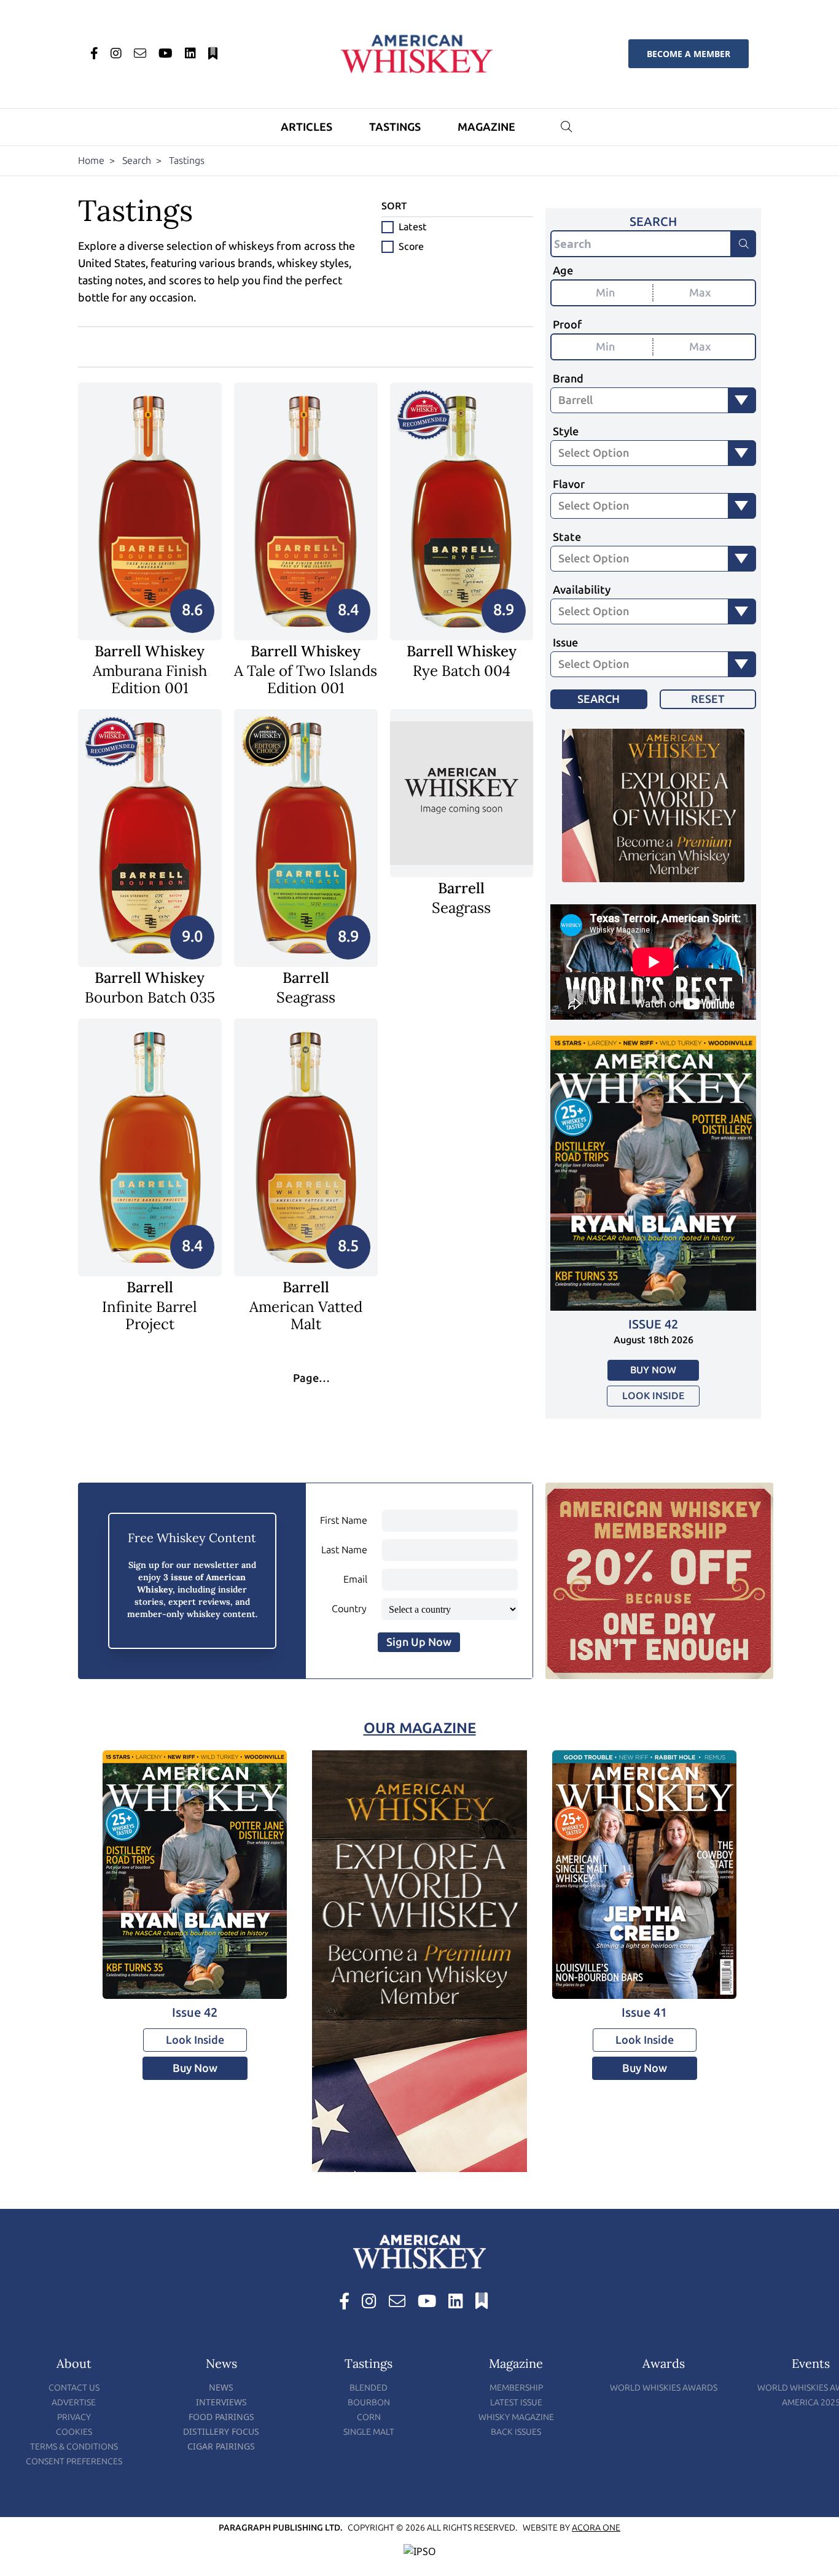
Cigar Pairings (221, 2446)
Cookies (74, 2432)
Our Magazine (420, 1728)
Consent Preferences (74, 2462)
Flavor (569, 484)
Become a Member (689, 54)
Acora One (596, 2528)
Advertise (74, 2403)
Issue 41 (644, 2012)
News (221, 2387)
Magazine (486, 127)
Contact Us (74, 2388)
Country (349, 1609)
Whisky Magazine (516, 2417)
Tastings (395, 127)
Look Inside (653, 1396)
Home (91, 161)
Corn (369, 2417)
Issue (565, 643)
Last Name (344, 1550)
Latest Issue (516, 2403)
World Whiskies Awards (664, 2388)
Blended (369, 2388)
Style (566, 432)
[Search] (744, 244)
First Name (344, 1520)
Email (355, 1579)
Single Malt (369, 2432)
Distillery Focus (221, 2431)
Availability (582, 590)
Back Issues (516, 2432)
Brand (568, 379)
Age (563, 271)
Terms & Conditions (74, 2447)
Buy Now (653, 1370)
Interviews (221, 2402)
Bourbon (369, 2403)
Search (137, 161)
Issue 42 (653, 1324)
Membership (516, 2388)
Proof (567, 325)
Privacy (74, 2417)
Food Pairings (221, 2417)
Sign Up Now (419, 1642)
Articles (306, 127)
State (567, 537)
